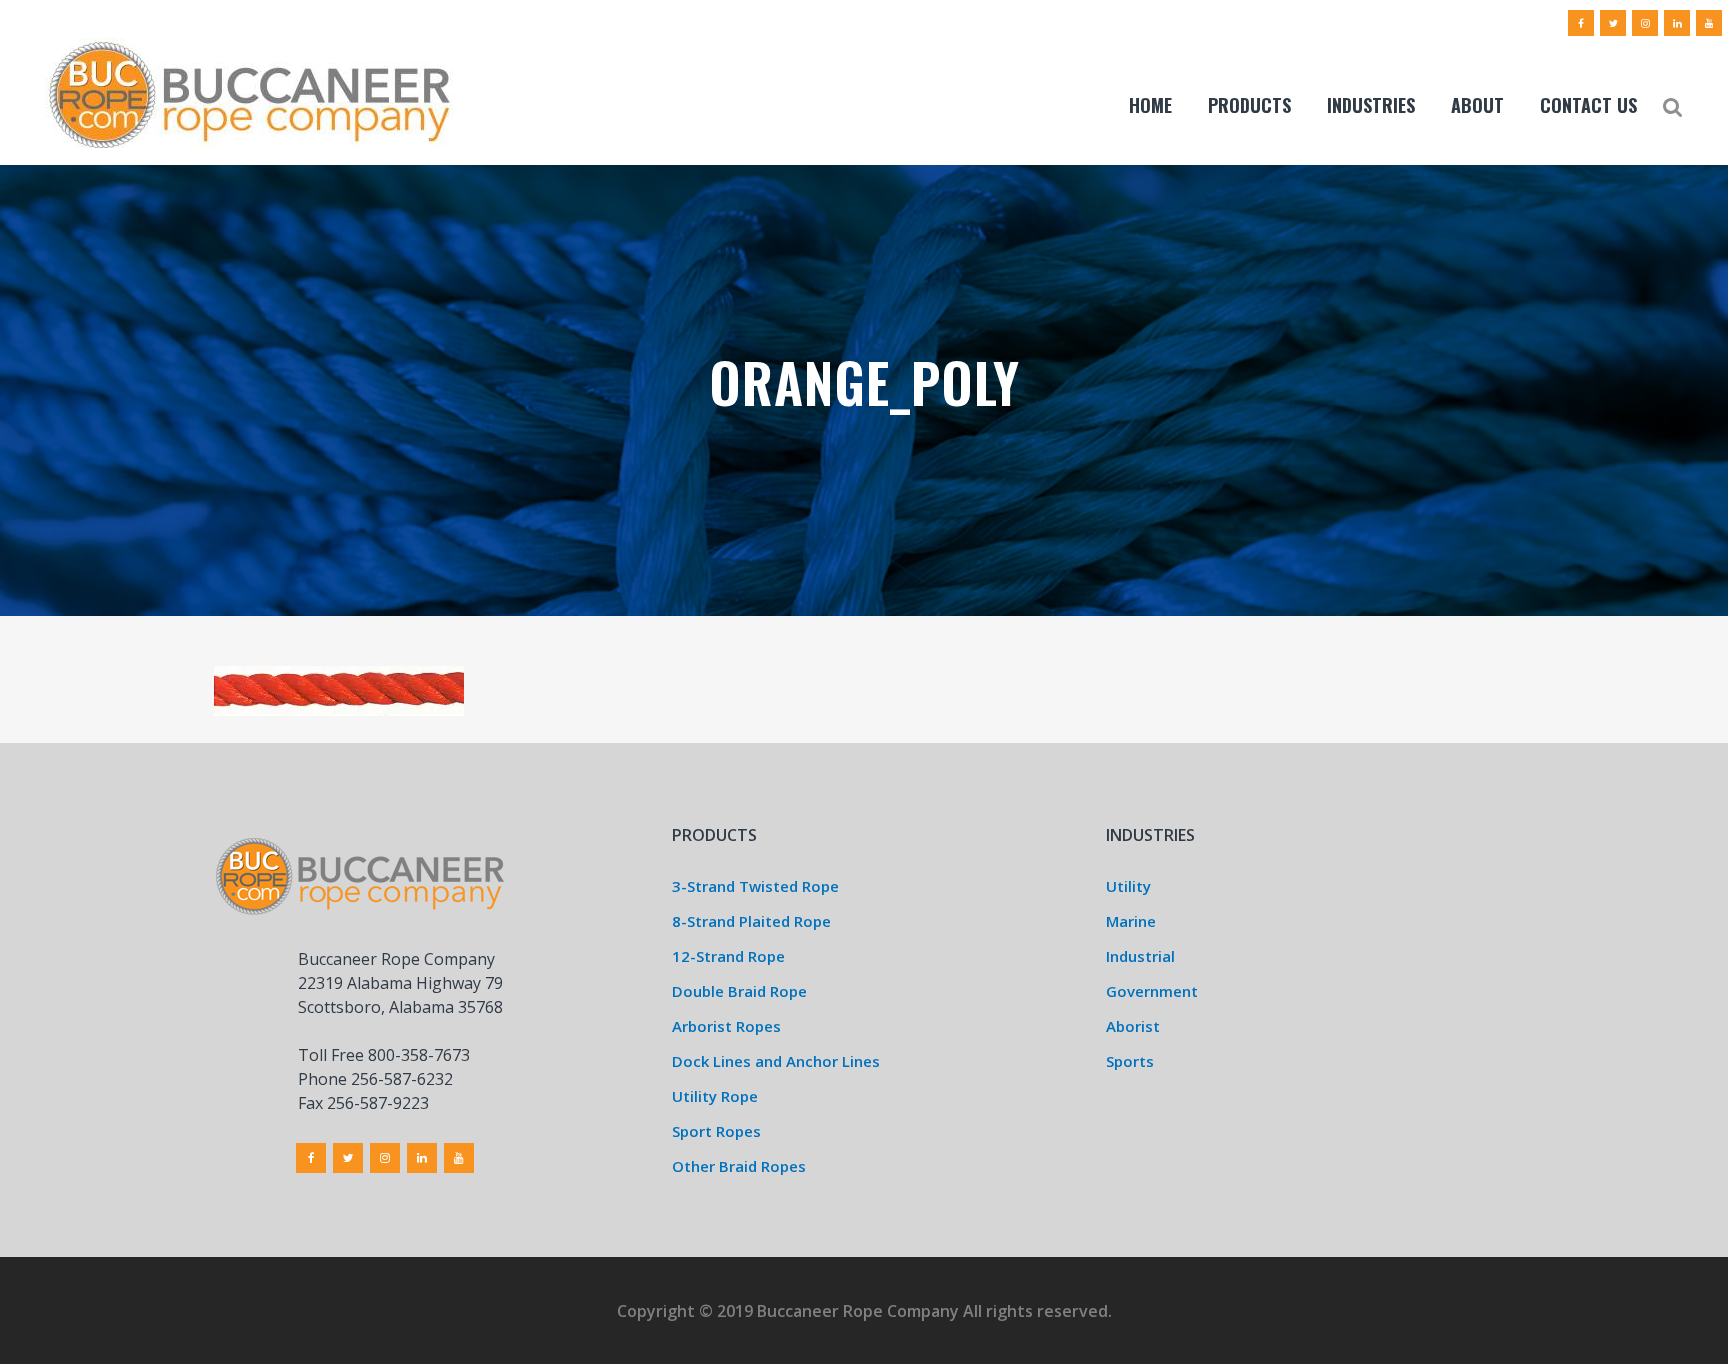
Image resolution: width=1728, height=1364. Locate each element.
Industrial (1140, 956)
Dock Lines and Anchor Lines (776, 1061)
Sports (1130, 1061)
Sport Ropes (716, 1131)
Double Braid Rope (739, 991)
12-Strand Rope (728, 956)
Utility (1128, 886)
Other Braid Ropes (739, 1166)
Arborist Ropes (726, 1026)
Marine (1131, 921)
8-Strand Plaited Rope (751, 921)
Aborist (1133, 1026)
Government (1152, 991)
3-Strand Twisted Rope (755, 886)
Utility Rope (715, 1096)
